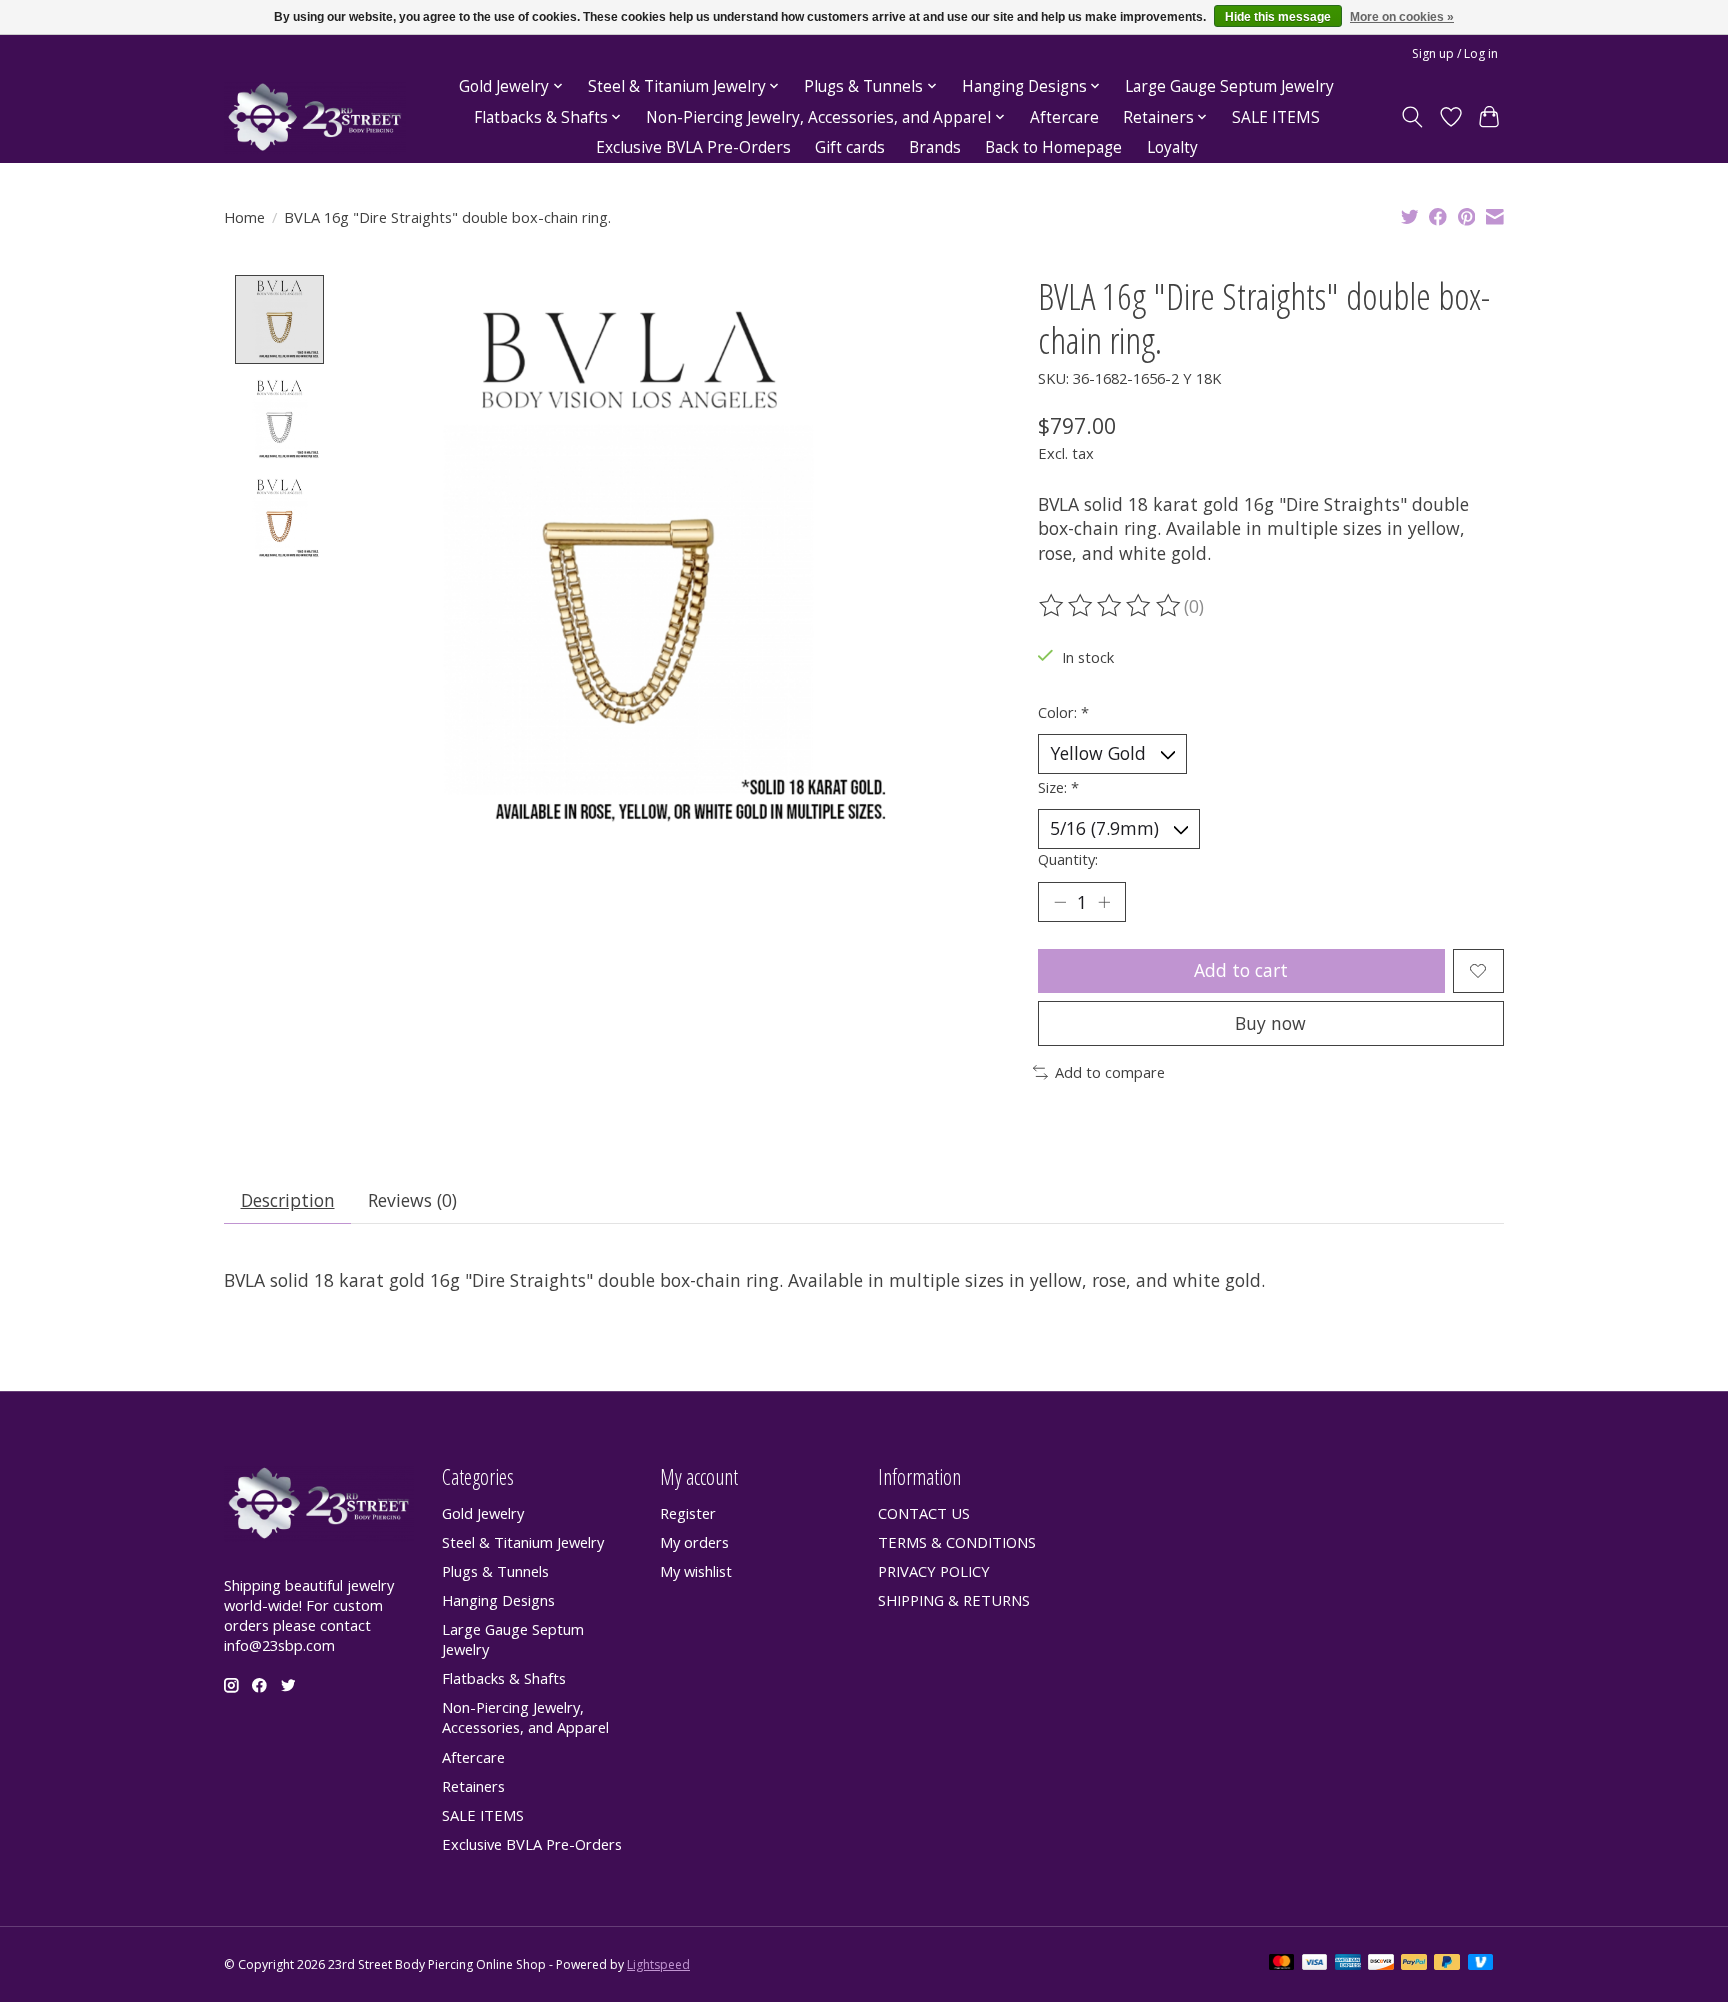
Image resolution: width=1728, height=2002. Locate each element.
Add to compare (1110, 1072)
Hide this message (1278, 17)
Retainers (473, 1786)
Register (688, 1513)
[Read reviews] (1111, 606)
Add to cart (1241, 970)
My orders (694, 1542)
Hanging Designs (498, 1600)
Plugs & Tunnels (495, 1571)
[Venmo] (1481, 1964)
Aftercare (1064, 117)
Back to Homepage (1053, 147)
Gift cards (850, 147)
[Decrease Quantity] (1060, 902)
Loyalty (1172, 147)
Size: (1058, 787)
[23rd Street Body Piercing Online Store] (315, 117)
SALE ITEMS (1276, 117)
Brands (935, 147)
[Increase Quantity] (1104, 902)
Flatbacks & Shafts (504, 1678)
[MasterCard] (1282, 1964)
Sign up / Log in (1455, 53)
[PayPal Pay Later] (1447, 1964)
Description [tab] (288, 1200)
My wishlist (696, 1571)
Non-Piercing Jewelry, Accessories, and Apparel (525, 1717)
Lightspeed (658, 1964)
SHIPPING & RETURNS (954, 1600)
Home (244, 217)
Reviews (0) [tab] (412, 1200)
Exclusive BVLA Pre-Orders (693, 147)
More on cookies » (1402, 17)
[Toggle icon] (1412, 117)
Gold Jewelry (483, 1513)
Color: (1063, 712)
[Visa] (1315, 1964)
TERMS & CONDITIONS (957, 1542)
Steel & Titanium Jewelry (523, 1542)
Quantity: (1068, 859)
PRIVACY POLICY (934, 1571)
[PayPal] (1414, 1964)
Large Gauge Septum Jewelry (1229, 86)
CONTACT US (924, 1513)
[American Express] (1348, 1964)
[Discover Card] (1381, 1964)
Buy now (1270, 1023)
